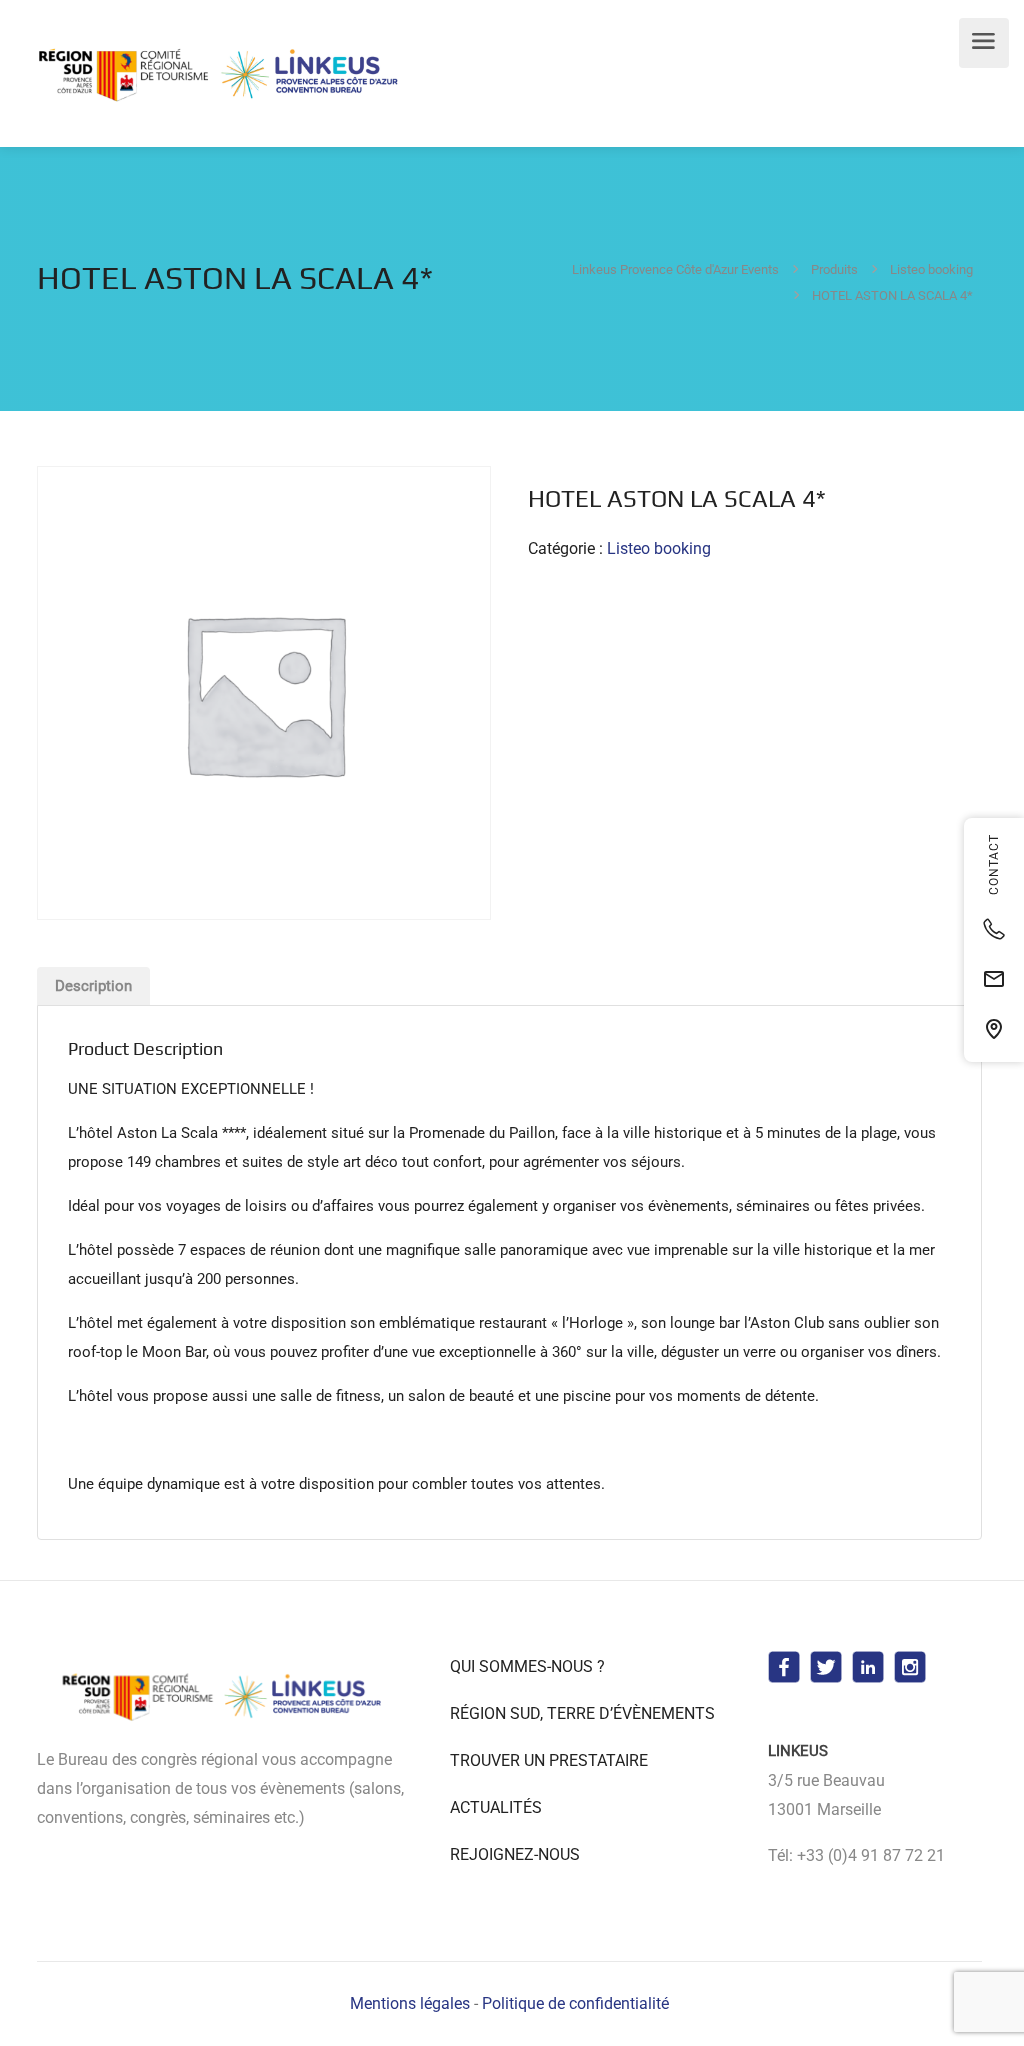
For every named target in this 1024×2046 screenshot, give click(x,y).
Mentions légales (410, 2003)
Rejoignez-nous (515, 1854)
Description (93, 986)
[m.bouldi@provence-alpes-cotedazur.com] (994, 979)
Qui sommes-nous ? (527, 1666)
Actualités (496, 1807)
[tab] (93, 986)
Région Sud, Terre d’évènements (582, 1713)
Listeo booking (659, 548)
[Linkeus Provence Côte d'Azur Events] (222, 74)
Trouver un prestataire (549, 1760)
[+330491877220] (994, 929)
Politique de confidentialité (575, 2003)
